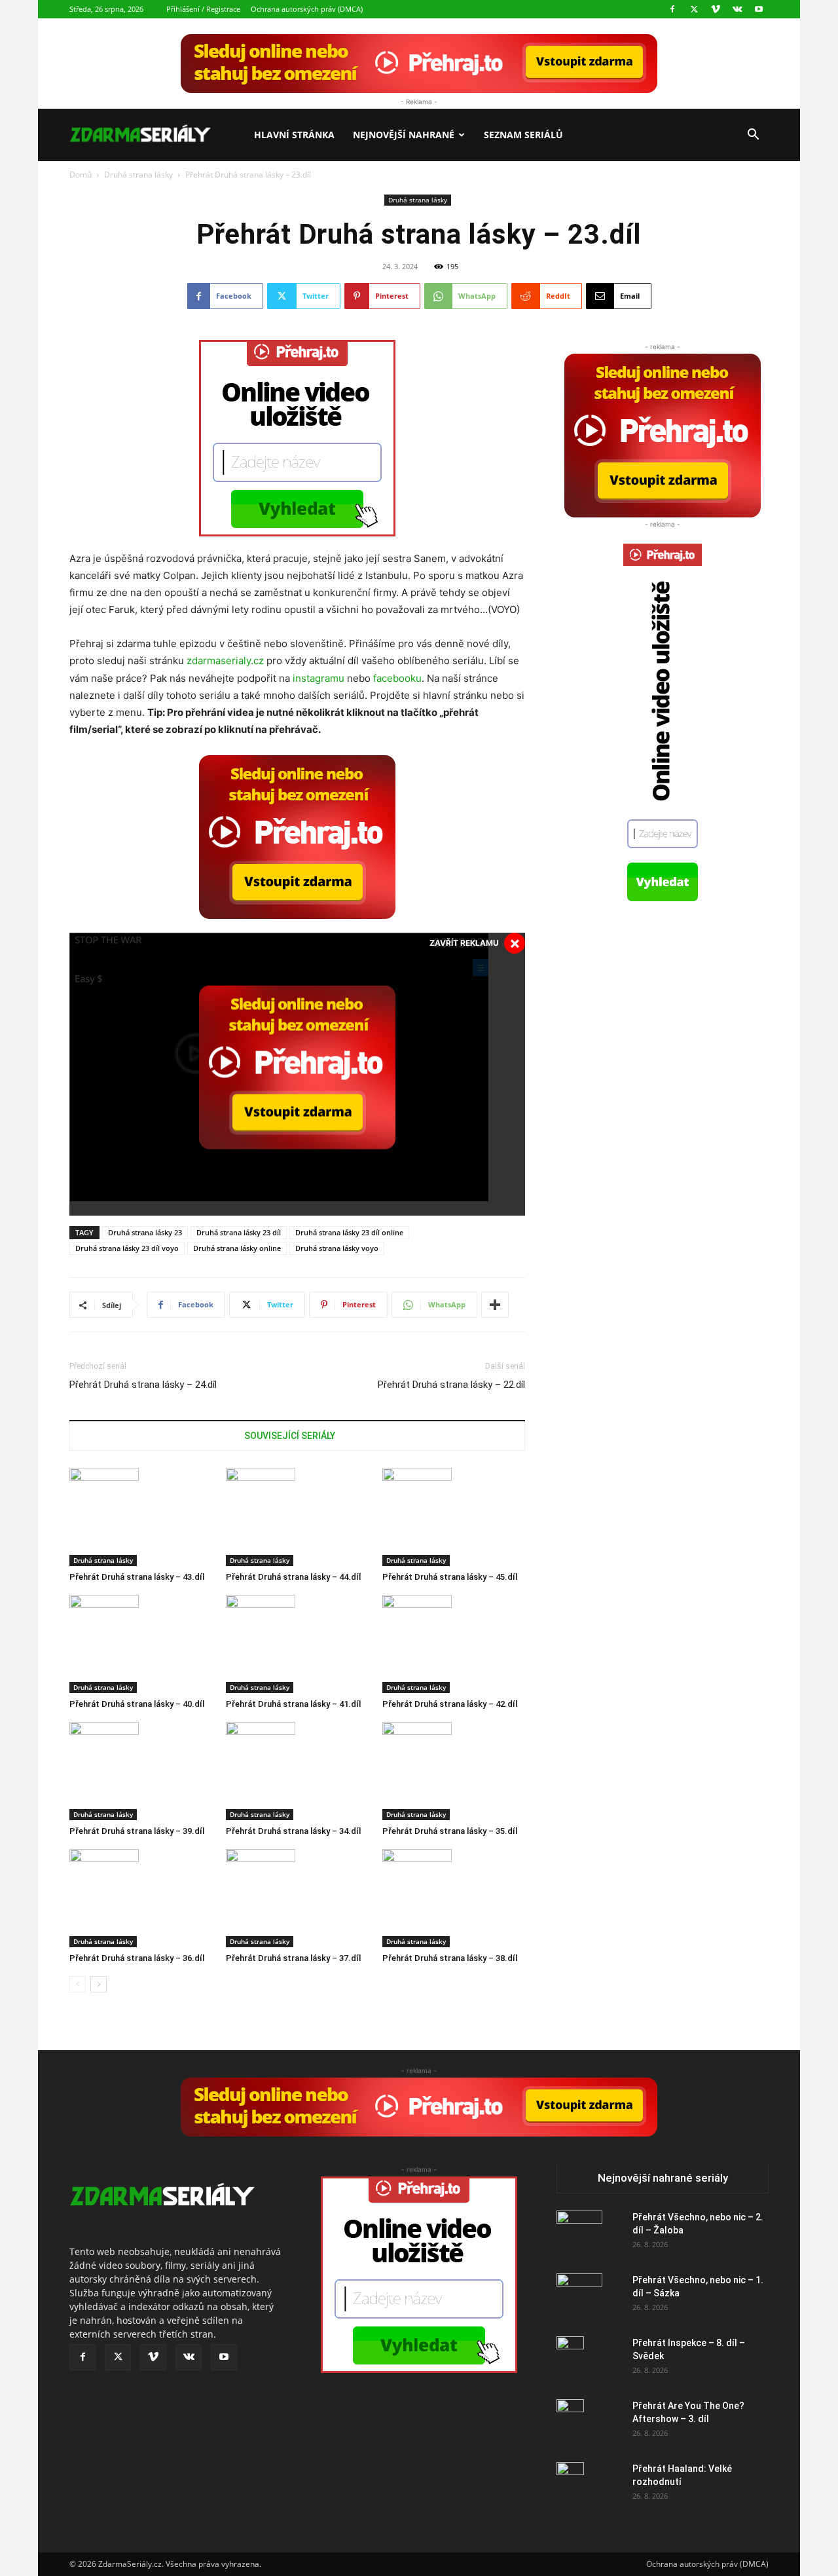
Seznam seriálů (523, 135)
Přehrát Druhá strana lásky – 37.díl (293, 1958)
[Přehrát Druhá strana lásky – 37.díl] (297, 1898)
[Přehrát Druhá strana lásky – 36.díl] (141, 1898)
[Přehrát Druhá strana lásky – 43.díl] (141, 1517)
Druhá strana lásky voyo (337, 1248)
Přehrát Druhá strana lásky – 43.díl (137, 1577)
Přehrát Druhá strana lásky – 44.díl (293, 1577)
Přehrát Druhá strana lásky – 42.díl (450, 1704)
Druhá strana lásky (138, 175)
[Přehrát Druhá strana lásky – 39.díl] (141, 1771)
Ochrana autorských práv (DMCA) (307, 9)
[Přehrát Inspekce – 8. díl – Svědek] (570, 2359)
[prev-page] (78, 1984)
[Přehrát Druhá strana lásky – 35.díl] (454, 1771)
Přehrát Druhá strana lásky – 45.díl (450, 1577)
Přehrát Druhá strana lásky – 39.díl (137, 1831)
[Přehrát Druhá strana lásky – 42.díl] (454, 1644)
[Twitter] (694, 9)
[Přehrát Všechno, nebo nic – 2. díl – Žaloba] (579, 2233)
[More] (495, 1305)
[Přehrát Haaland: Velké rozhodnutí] (570, 2485)
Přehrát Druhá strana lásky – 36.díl (137, 1958)
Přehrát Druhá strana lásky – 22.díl (451, 1385)
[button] (753, 136)
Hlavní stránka (294, 135)
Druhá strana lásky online (237, 1248)
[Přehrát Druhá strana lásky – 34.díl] (297, 1771)
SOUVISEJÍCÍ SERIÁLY (290, 1436)
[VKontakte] (737, 9)
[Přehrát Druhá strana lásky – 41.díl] (297, 1644)
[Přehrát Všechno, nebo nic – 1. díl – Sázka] (579, 2296)
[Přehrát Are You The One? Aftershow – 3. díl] (570, 2422)
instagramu (319, 678)
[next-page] (99, 1984)
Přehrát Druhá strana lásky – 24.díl (143, 1385)
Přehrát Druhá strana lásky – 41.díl (293, 1704)
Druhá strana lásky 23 (145, 1232)
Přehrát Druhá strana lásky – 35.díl (450, 1831)
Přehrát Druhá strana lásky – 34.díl (293, 1831)
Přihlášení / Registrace (203, 9)
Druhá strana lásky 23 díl (239, 1232)
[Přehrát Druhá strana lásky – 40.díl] (141, 1644)
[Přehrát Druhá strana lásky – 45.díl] (454, 1517)
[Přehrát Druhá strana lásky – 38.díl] (454, 1898)
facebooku (397, 678)
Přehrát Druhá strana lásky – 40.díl (137, 1704)
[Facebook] (672, 9)
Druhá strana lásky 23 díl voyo (127, 1248)
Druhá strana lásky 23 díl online (349, 1232)
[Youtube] (759, 9)
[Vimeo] (716, 9)
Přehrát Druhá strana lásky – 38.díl (450, 1958)
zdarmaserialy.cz (225, 661)
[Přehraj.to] (419, 64)
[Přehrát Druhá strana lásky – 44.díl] (297, 1517)
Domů (81, 175)
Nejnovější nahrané (404, 135)
